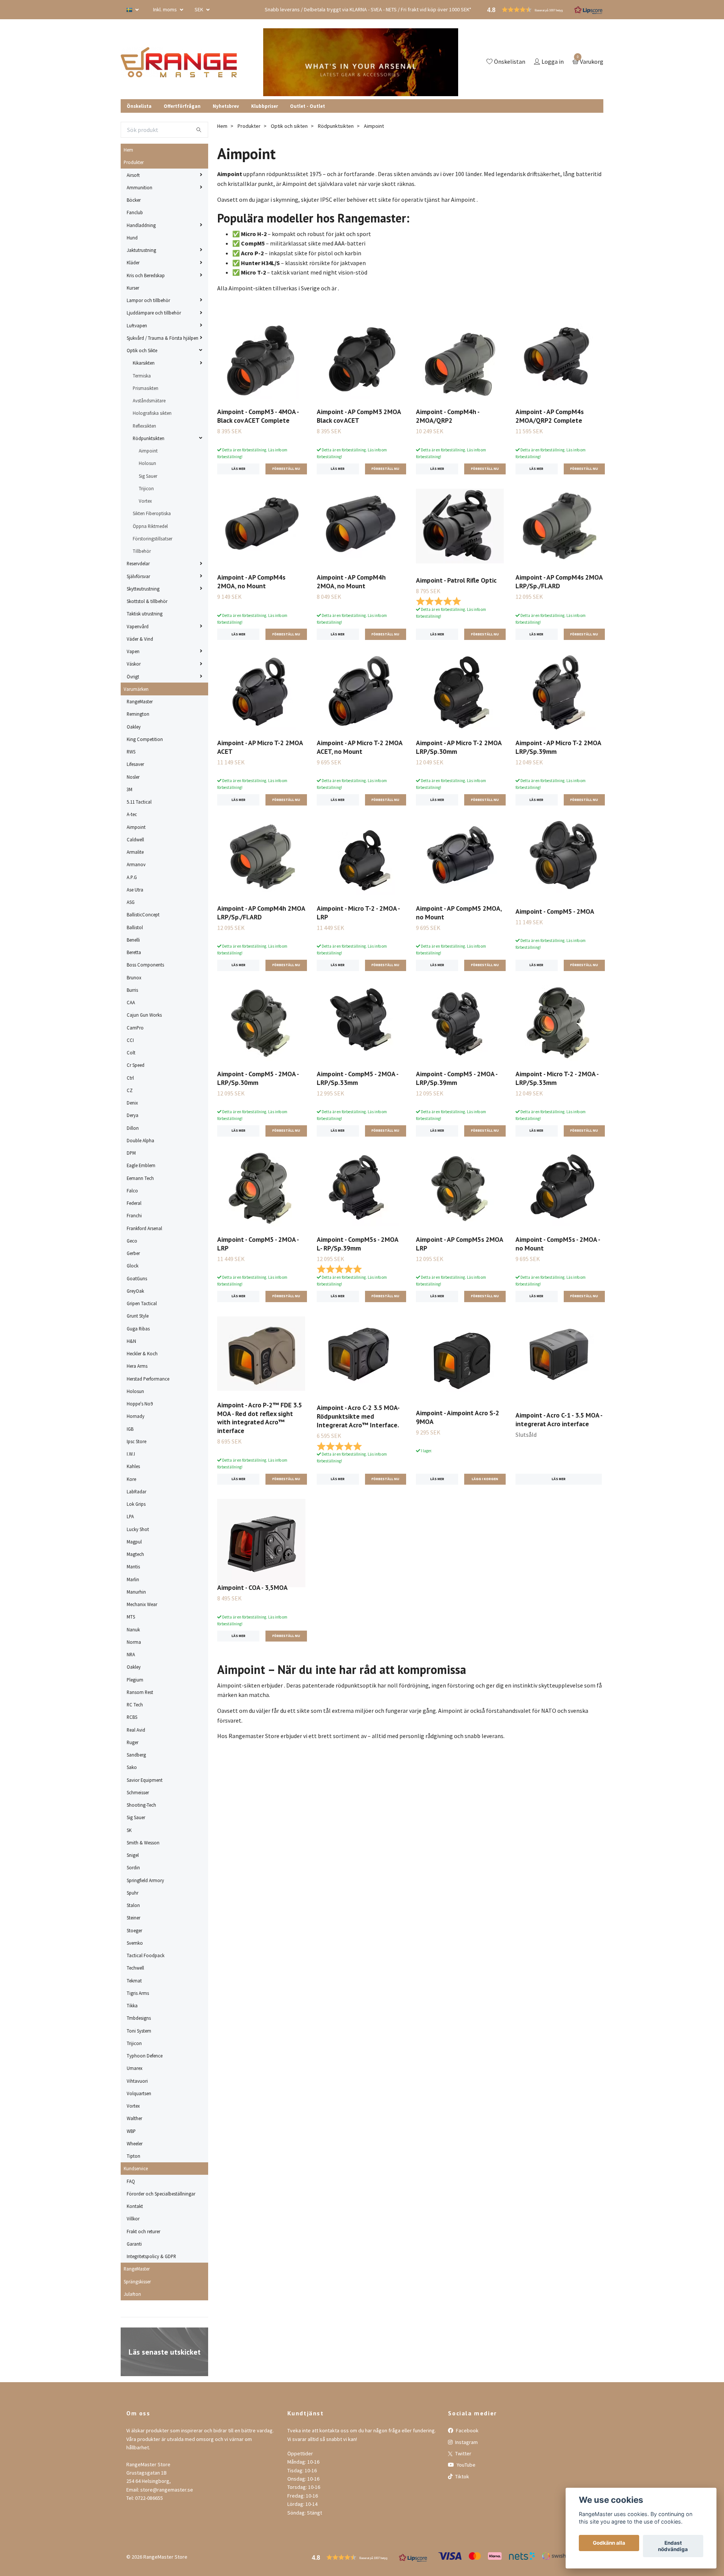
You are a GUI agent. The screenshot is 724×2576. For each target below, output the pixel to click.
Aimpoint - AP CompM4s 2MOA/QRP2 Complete (550, 416)
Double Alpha (140, 1140)
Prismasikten (146, 388)
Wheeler (135, 2143)
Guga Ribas (138, 1329)
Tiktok (462, 2476)
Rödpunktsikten (149, 438)
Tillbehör (142, 551)
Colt (131, 1052)
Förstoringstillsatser (153, 539)
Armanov (136, 864)
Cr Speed (136, 1065)
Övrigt (133, 677)
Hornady (136, 1416)
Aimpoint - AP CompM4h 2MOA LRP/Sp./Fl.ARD (261, 913)
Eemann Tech (140, 1178)
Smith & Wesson (143, 1843)
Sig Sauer (148, 476)
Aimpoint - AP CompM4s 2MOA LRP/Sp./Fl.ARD (559, 581)
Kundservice (136, 2168)
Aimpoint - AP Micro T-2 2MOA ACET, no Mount (360, 747)
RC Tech (135, 1705)
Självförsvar (138, 576)
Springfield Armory (145, 1880)
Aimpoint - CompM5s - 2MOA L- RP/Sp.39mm (357, 1244)
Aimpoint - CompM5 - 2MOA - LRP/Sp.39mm (457, 1078)
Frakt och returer (143, 2231)
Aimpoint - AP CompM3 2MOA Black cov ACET (359, 416)
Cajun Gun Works (144, 1015)
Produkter (134, 162)
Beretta (134, 952)
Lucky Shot (138, 1529)
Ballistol (135, 927)
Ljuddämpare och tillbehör (154, 313)
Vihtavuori (137, 2081)
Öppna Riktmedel (150, 526)
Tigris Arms (138, 1993)
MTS (131, 1617)
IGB (130, 1429)
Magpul (134, 1542)
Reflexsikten (144, 426)
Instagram (466, 2442)
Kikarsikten (144, 363)
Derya (133, 1115)
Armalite (135, 852)
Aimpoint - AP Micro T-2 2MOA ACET (260, 747)
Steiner (133, 1918)
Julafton (132, 2294)
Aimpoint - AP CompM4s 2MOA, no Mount (251, 581)
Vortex (145, 501)
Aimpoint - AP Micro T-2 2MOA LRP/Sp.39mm (558, 747)
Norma (134, 1642)
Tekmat (134, 1981)
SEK (199, 9)
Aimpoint (148, 451)
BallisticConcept (143, 914)
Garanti (134, 2244)
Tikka (132, 2005)
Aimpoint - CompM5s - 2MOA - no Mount (558, 1244)
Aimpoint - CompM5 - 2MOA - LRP (258, 1244)
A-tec (132, 814)
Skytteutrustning (143, 589)
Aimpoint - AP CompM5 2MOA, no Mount (459, 913)
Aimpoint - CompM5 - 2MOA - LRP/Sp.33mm (357, 1078)
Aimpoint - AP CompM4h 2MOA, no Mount (351, 581)
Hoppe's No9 (140, 1404)
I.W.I (131, 1454)
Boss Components (145, 965)
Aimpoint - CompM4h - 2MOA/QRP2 (448, 416)
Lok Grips (136, 1504)
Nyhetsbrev (226, 106)
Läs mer (239, 469)
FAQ (131, 2181)
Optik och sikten (289, 126)
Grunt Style (138, 1316)
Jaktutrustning (141, 250)
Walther (134, 2118)
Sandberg (136, 1755)
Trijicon (146, 488)
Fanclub (135, 212)
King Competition (145, 739)
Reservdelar (138, 563)
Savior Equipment (145, 1780)
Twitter (463, 2453)
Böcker (134, 200)
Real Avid (136, 1730)
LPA (130, 1516)
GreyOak (135, 1291)
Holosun (147, 463)
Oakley (134, 727)
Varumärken (136, 689)
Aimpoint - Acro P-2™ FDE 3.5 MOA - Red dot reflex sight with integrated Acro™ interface (260, 1418)
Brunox (134, 977)
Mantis (133, 1566)
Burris (132, 990)
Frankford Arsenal (144, 1228)
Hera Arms (137, 1366)
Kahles (133, 1466)
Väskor (134, 664)
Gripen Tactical (142, 1303)
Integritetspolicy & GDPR (151, 2256)
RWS (131, 752)
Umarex (135, 2068)
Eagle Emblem (141, 1165)
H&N (131, 1341)
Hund (132, 238)
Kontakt (135, 2206)
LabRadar (137, 1491)
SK (129, 1830)
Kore (131, 1479)
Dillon (133, 1128)
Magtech (135, 1554)
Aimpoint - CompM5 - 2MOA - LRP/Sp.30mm (258, 1078)
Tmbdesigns (139, 2018)
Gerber (133, 1253)
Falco (132, 1191)
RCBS (132, 1717)
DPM (131, 1153)
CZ (130, 1090)
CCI (130, 1040)
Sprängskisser (137, 2281)
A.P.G (132, 877)
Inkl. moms (166, 9)
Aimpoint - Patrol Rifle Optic (456, 580)
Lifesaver (135, 764)
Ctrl (130, 1078)
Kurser (133, 288)
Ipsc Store (137, 1441)
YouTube (466, 2465)
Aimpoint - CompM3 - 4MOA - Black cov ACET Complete (258, 416)
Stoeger (134, 1930)
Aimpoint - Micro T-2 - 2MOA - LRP (358, 913)
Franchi (134, 1215)
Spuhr (133, 1893)
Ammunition (140, 187)
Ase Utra (135, 890)
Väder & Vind (140, 639)
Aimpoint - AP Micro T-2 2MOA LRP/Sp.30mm (459, 747)
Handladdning (141, 225)
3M (130, 789)
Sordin (133, 1867)
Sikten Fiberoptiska (152, 513)
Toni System (139, 2031)
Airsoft (133, 175)
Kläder (133, 262)
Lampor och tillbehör (148, 300)
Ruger (133, 1742)
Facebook (467, 2430)
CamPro (135, 1028)
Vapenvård (138, 626)
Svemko (135, 1943)
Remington (138, 714)
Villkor (133, 2219)
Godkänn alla (609, 2543)
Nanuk (133, 1629)
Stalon (133, 1905)
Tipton (133, 2156)
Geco (132, 1241)
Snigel (133, 1855)
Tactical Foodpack (146, 1955)
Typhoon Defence (145, 2056)
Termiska (142, 376)
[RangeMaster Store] (179, 62)
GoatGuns (137, 1278)
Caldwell (135, 839)
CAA (131, 1002)
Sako (132, 1767)
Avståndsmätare (149, 400)
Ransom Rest (140, 1692)
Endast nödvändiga (673, 2546)
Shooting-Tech (141, 1805)
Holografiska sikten (152, 413)
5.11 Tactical (139, 802)
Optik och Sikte (142, 350)
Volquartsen (139, 2093)
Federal (134, 1203)
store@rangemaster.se (167, 2490)
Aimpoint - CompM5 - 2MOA (555, 911)
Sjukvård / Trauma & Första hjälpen (163, 338)
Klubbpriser (265, 106)
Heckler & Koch (142, 1353)
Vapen (133, 651)
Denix (132, 1103)
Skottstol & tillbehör (147, 601)
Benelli (133, 940)
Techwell (135, 1968)
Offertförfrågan (182, 106)
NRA (131, 1654)
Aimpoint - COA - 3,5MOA (252, 1587)
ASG (131, 902)
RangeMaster (140, 701)
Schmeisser (138, 1792)
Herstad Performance (148, 1379)
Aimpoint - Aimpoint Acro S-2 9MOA (458, 1417)
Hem (128, 150)
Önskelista (139, 106)
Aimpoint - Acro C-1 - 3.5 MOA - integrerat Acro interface (559, 1419)
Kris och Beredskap (146, 275)
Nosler (133, 777)
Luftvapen (137, 325)
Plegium (135, 1680)
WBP (131, 2131)
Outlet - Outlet (308, 106)
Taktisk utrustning (145, 614)
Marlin (133, 1579)
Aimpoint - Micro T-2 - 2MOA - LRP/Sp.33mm (557, 1078)
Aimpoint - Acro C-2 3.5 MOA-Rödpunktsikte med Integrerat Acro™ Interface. (358, 1416)
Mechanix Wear (142, 1604)
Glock (133, 1266)
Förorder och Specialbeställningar (161, 2194)
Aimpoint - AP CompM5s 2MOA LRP (459, 1244)
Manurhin (136, 1592)
